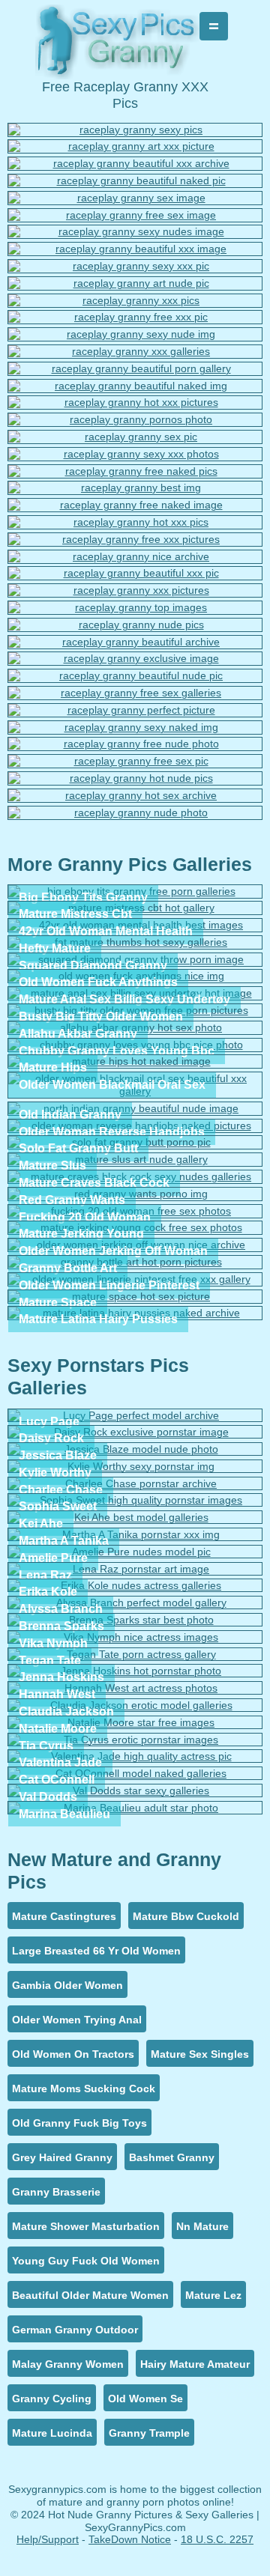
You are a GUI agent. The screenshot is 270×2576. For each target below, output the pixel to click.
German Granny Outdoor (75, 2330)
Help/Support (48, 2539)
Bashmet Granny (172, 2157)
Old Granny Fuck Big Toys (79, 2123)
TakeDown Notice (130, 2539)
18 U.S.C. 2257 (217, 2539)
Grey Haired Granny (62, 2157)
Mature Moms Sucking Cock (84, 2089)
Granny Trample (149, 2433)
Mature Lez (213, 2295)
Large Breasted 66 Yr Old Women (96, 1951)
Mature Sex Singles (200, 2054)
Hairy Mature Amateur (195, 2364)
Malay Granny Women (68, 2364)
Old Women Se (145, 2399)
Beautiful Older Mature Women (90, 2295)
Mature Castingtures (64, 1916)
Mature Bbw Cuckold (186, 1916)
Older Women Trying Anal (77, 2020)
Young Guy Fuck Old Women (86, 2261)
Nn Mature (202, 2226)
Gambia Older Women (67, 1985)
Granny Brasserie (56, 2192)
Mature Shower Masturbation (86, 2226)
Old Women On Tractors (73, 2054)
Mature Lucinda (52, 2433)
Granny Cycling (52, 2399)
